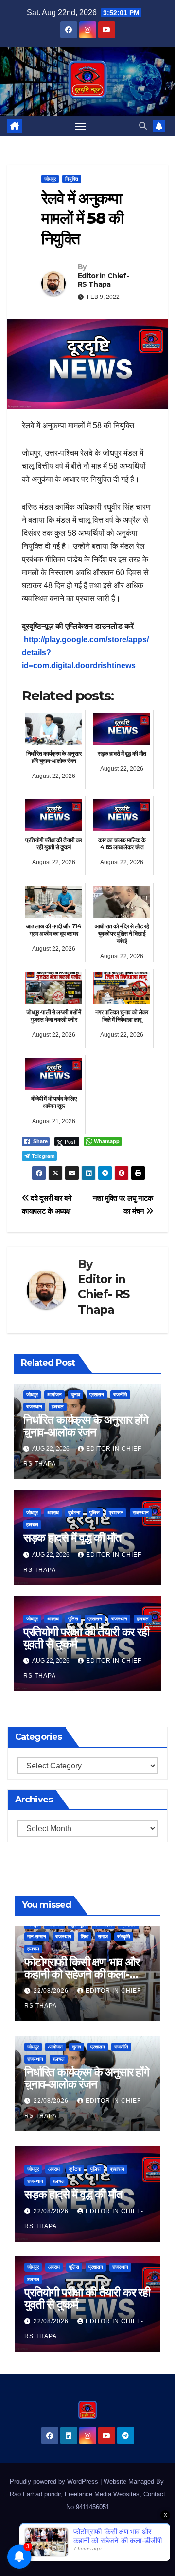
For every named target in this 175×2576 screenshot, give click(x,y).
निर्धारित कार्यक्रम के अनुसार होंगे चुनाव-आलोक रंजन (86, 1426)
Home (32, 2531)
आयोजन (54, 1395)
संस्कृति (124, 1937)
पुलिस (95, 1512)
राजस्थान (34, 1407)
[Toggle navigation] (81, 126)
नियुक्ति (72, 179)
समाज (103, 1937)
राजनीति (120, 1395)
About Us (101, 2531)
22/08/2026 (52, 1991)
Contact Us (64, 2531)
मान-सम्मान (37, 1937)
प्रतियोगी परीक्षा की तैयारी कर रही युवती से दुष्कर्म (86, 1638)
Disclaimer (136, 2531)
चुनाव (76, 1395)
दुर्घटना (74, 1512)
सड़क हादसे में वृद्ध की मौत (72, 1538)
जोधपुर (50, 179)
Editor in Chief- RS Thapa (103, 280)
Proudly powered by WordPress (55, 2482)
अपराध (53, 1512)
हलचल (58, 1407)
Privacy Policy (122, 2554)
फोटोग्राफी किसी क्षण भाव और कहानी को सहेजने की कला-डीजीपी (82, 1974)
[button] (143, 126)
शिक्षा (85, 1937)
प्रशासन (97, 1395)
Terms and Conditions (63, 2554)
